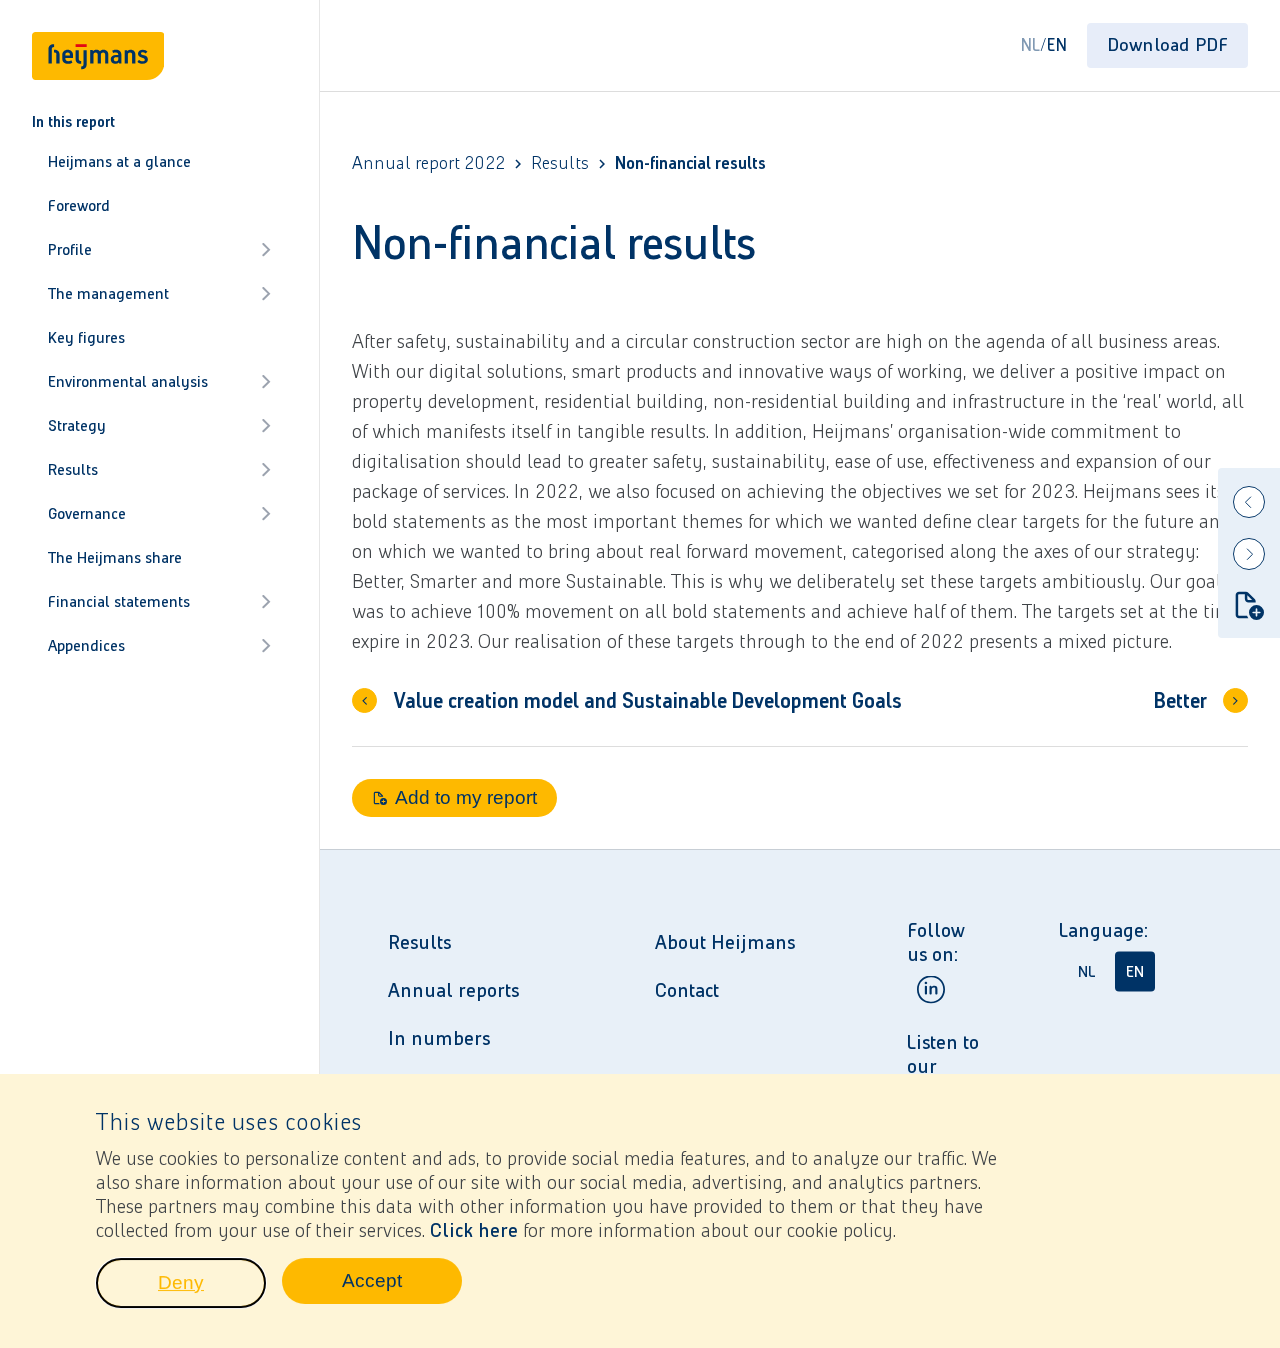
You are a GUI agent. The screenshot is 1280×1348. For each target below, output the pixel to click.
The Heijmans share (115, 557)
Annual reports (453, 990)
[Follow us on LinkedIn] (931, 989)
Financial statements (119, 601)
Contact (687, 990)
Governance (87, 513)
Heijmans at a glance (119, 161)
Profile (70, 249)
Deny (212, 1288)
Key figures (86, 337)
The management (108, 293)
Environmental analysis (128, 381)
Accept (402, 1286)
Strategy (77, 425)
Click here (474, 1230)
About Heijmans (725, 942)
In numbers (439, 1038)
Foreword (79, 205)
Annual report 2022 (428, 163)
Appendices (86, 645)
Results (73, 469)
